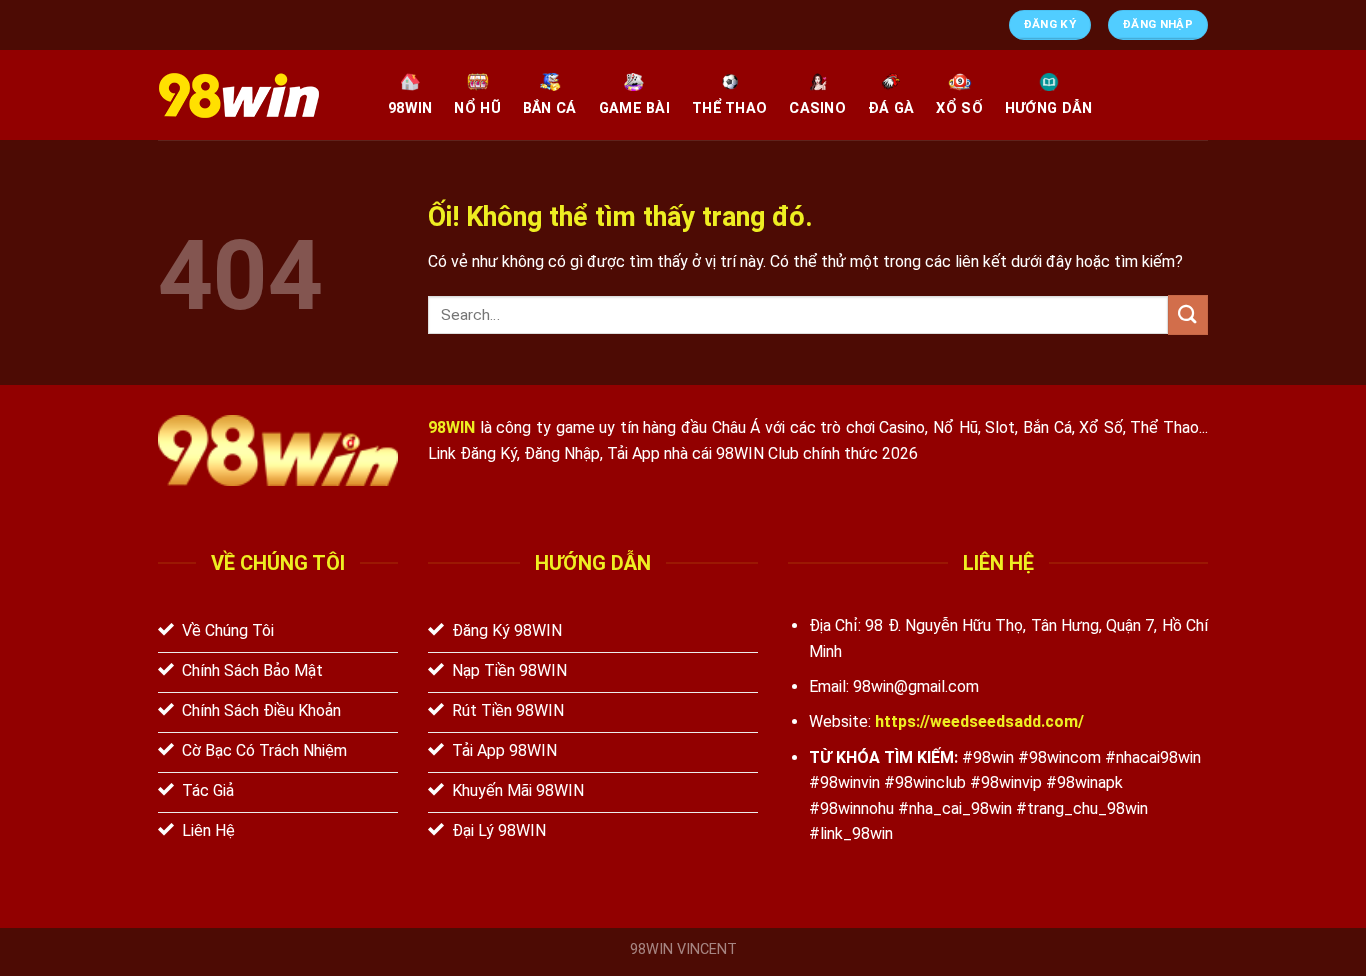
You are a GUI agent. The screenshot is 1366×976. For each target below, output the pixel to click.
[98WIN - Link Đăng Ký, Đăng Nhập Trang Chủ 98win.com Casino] (258, 95)
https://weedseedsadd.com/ (979, 721)
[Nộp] (1188, 314)
